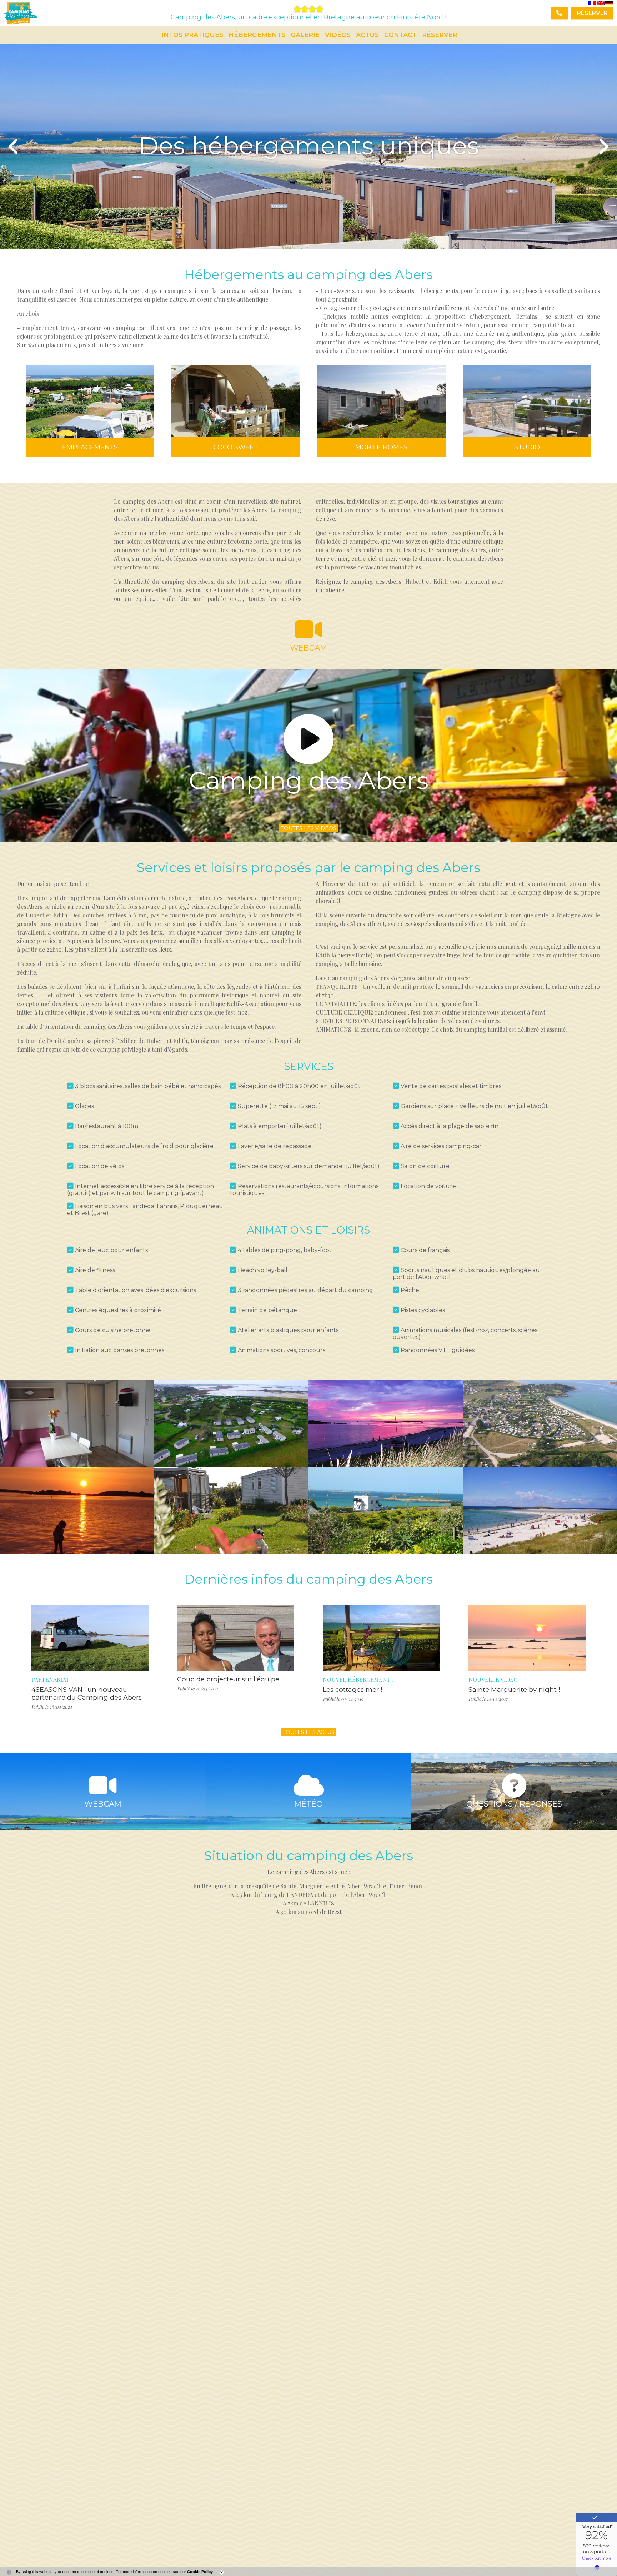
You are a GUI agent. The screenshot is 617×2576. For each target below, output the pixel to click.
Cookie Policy (200, 2572)
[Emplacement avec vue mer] (386, 1511)
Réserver (440, 35)
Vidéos (338, 35)
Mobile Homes (381, 447)
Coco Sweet (236, 447)
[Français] (592, 3)
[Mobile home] (231, 1511)
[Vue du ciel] (540, 1424)
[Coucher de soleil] (386, 1424)
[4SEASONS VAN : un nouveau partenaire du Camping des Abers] (90, 1638)
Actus (367, 35)
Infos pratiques (192, 35)
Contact (400, 35)
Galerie (305, 35)
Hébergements (257, 35)
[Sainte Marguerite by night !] (527, 1638)
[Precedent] (14, 146)
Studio (527, 447)
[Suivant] (603, 146)
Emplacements (90, 447)
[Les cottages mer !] (381, 1638)
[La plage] (540, 1510)
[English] (601, 3)
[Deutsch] (609, 3)
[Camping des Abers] (109, 35)
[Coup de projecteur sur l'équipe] (236, 1638)
